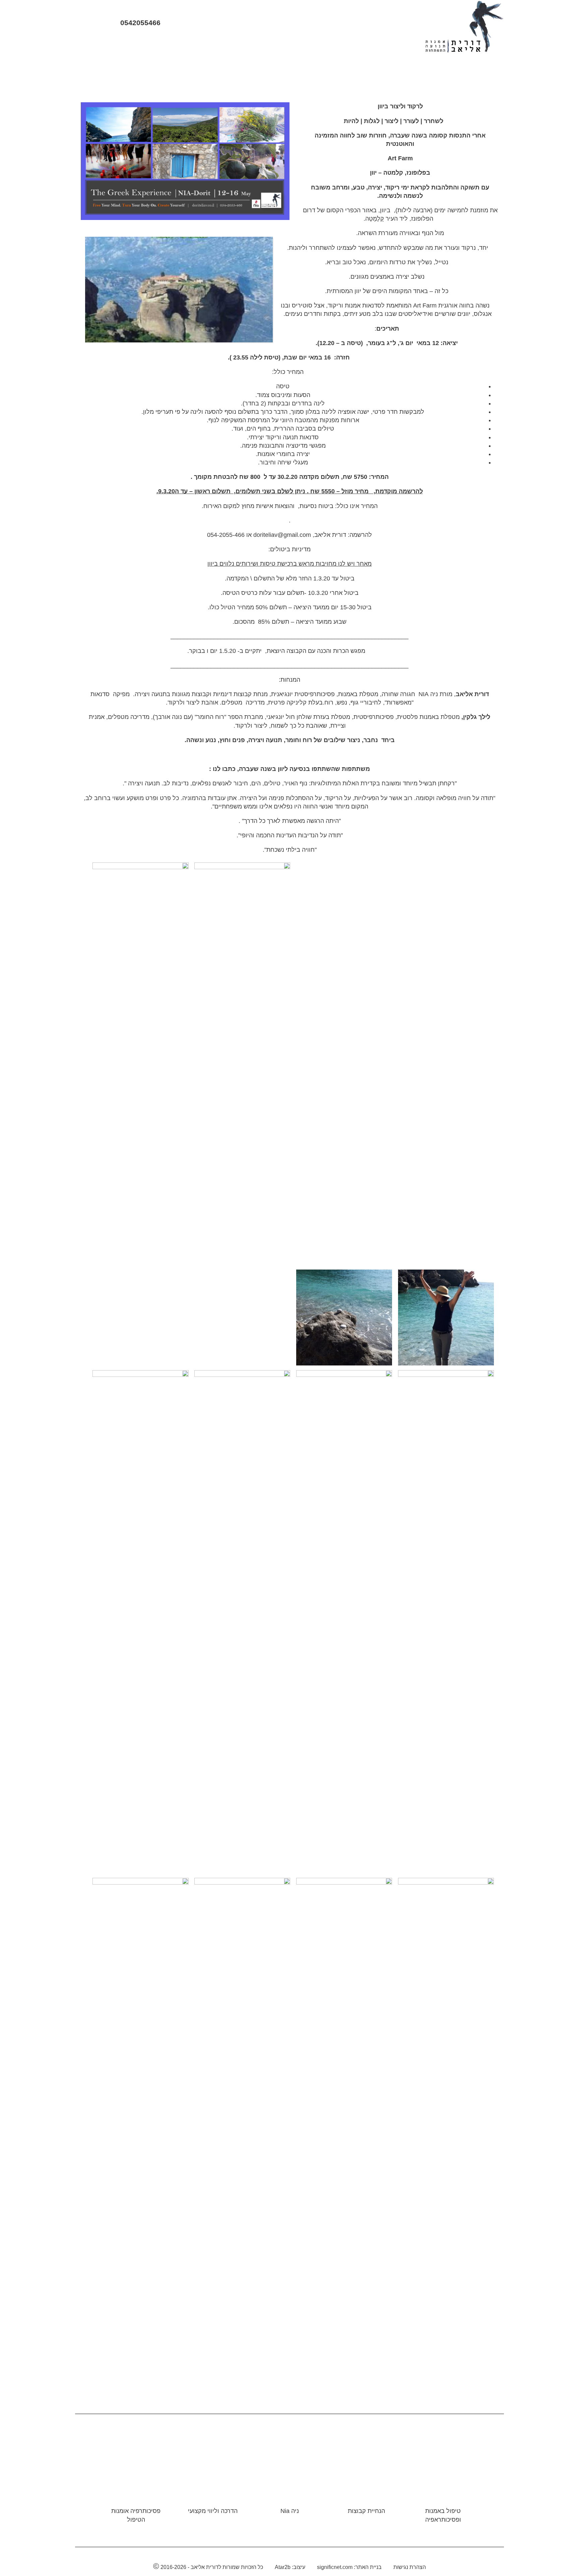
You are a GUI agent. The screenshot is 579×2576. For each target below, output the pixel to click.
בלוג (213, 46)
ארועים (240, 46)
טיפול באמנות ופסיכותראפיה (443, 2515)
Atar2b (283, 2567)
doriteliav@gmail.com (282, 535)
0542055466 (139, 23)
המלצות (184, 46)
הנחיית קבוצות (366, 2511)
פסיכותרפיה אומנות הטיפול (136, 2515)
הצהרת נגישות (410, 2567)
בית (394, 46)
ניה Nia (290, 2511)
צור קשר (106, 46)
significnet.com (335, 2567)
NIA (306, 46)
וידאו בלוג (275, 46)
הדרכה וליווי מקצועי (213, 2511)
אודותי (368, 46)
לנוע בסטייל (145, 46)
